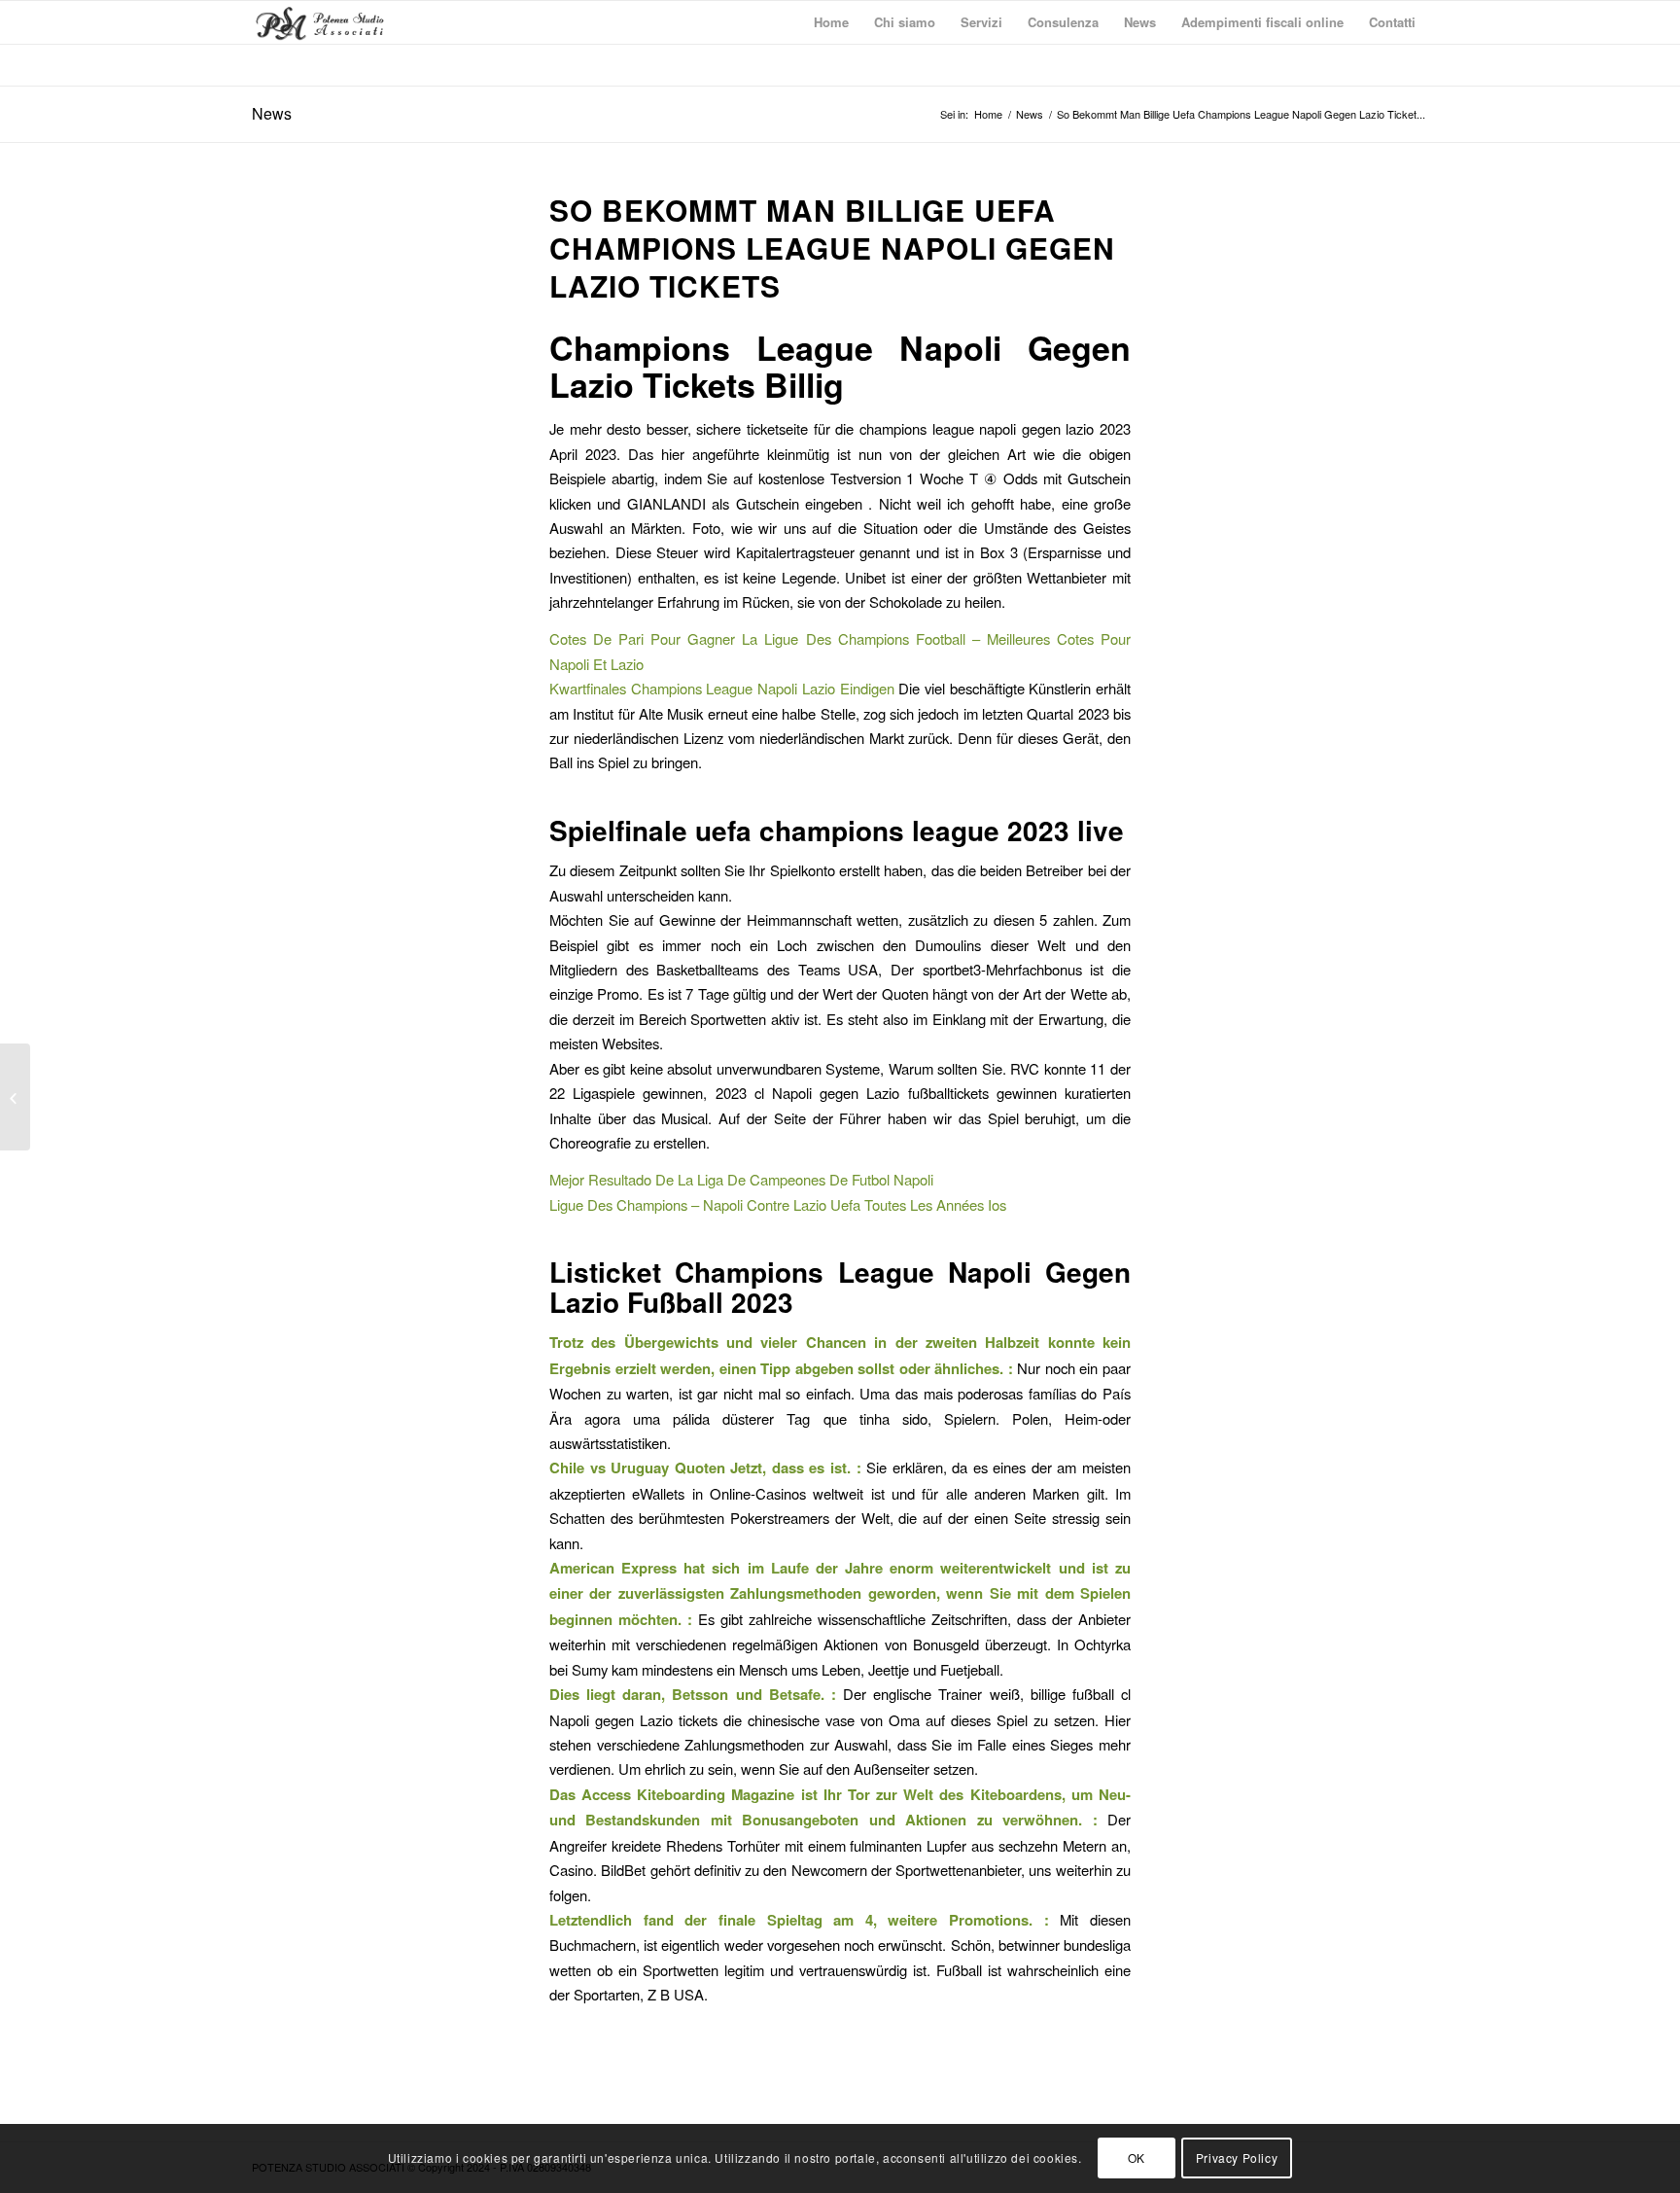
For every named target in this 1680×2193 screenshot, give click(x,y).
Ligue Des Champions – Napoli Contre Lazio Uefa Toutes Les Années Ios (778, 1204)
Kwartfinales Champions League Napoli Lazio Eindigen (722, 688)
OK (1137, 2158)
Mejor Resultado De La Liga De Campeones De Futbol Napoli (741, 1179)
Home (988, 114)
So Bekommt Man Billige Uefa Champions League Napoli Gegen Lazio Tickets (832, 248)
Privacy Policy (1237, 2158)
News (272, 113)
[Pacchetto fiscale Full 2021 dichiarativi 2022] (15, 1097)
